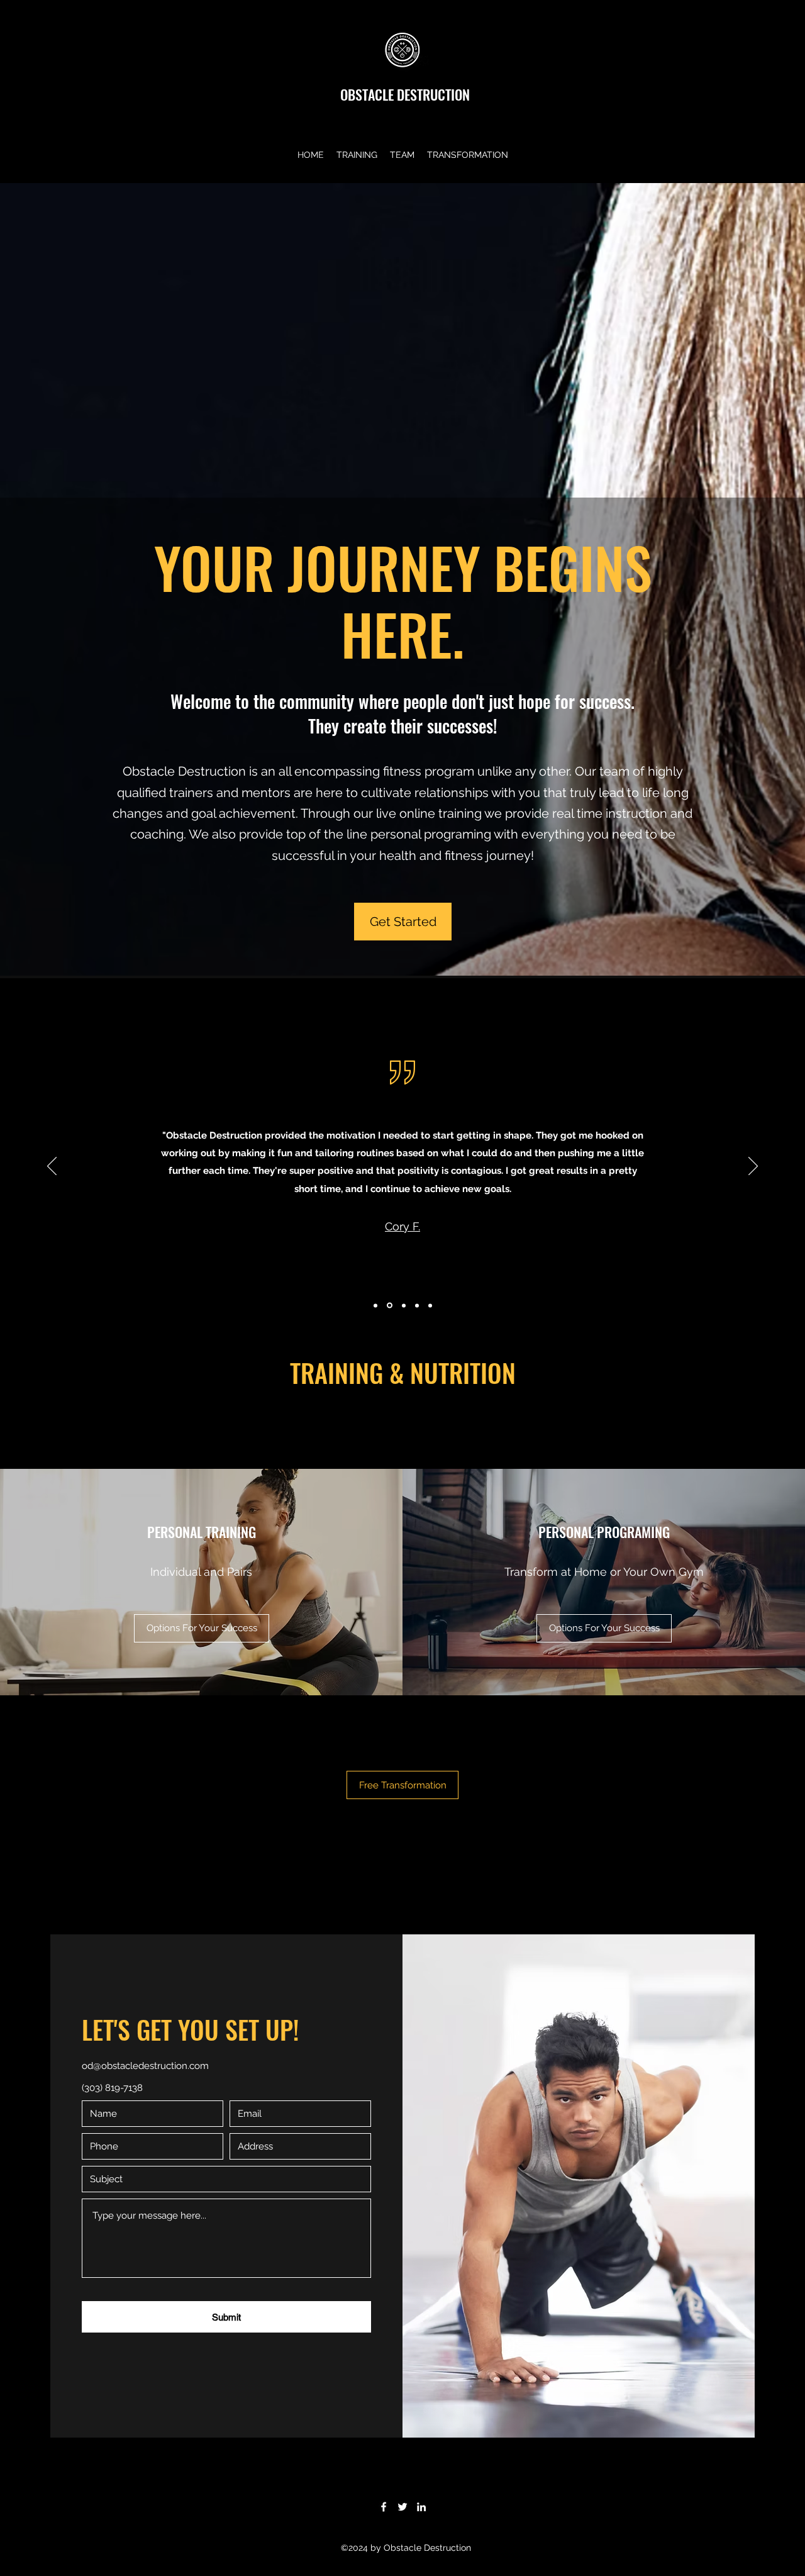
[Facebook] (384, 2507)
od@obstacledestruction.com (145, 2066)
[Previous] (52, 1167)
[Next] (753, 1167)
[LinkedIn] (421, 2507)
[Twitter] (402, 2507)
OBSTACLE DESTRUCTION (405, 94)
